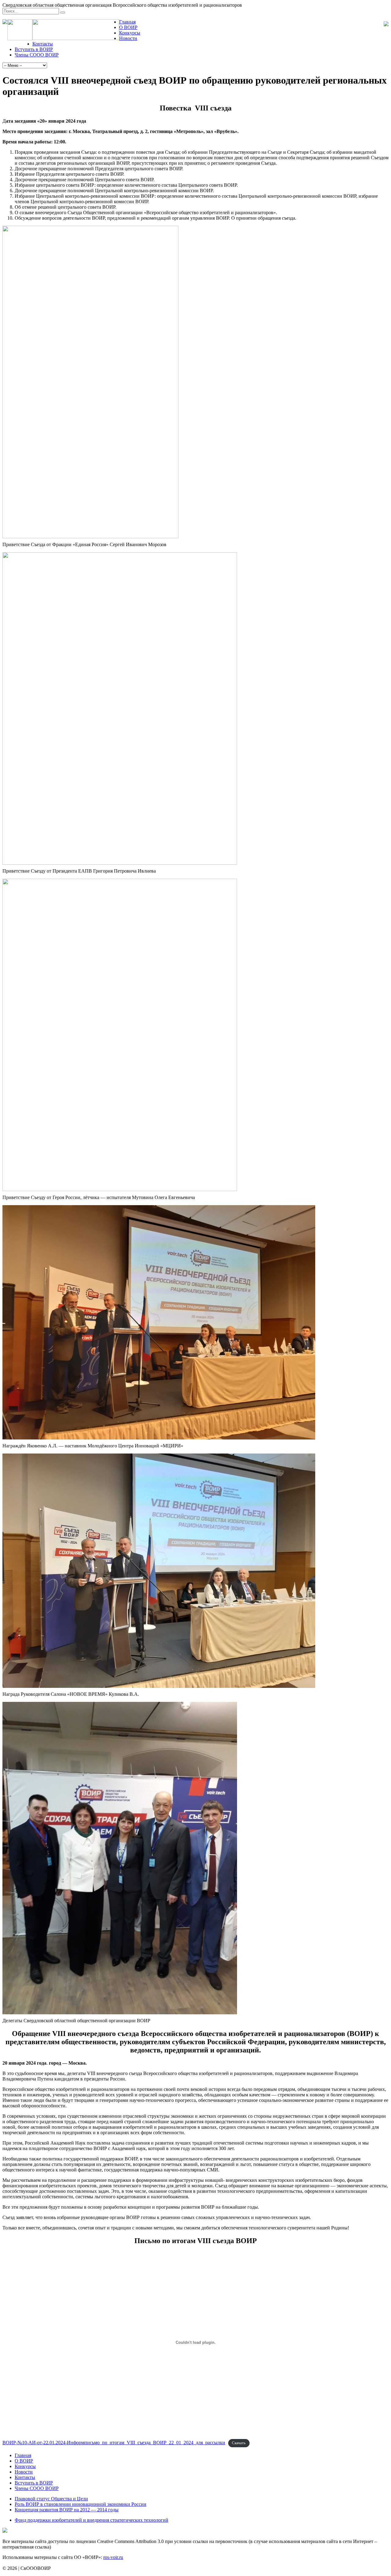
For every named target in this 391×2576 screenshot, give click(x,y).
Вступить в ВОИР (34, 49)
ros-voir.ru (113, 2557)
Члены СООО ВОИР (37, 55)
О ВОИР (128, 27)
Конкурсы (130, 33)
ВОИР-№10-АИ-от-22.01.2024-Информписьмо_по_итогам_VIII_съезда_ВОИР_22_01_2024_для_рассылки (114, 2443)
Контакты (43, 44)
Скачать (239, 2443)
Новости (128, 38)
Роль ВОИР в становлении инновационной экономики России (80, 2504)
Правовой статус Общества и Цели (51, 2499)
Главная (127, 22)
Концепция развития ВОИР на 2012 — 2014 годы (67, 2510)
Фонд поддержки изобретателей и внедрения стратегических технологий (91, 2520)
